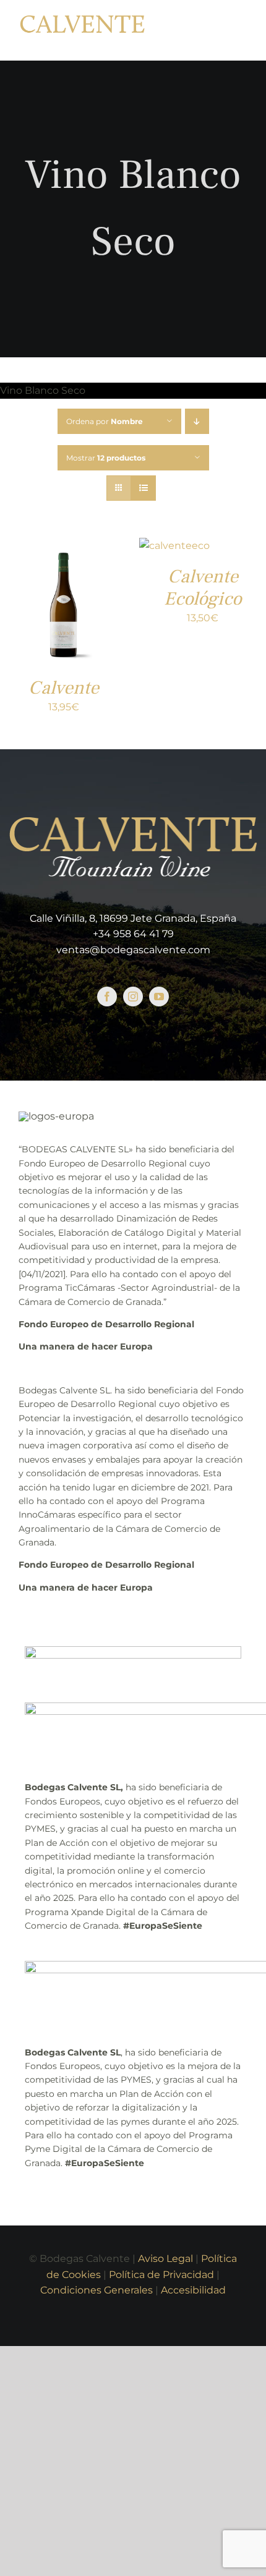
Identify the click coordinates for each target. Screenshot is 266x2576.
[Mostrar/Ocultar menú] (238, 30)
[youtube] (159, 997)
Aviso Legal (165, 2259)
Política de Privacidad (161, 2275)
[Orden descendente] (197, 421)
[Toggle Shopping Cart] (208, 30)
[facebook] (107, 997)
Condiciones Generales (97, 2290)
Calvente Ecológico (203, 588)
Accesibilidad (193, 2290)
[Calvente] (63, 546)
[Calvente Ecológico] (174, 546)
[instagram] (133, 997)
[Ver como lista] (143, 488)
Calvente (64, 688)
